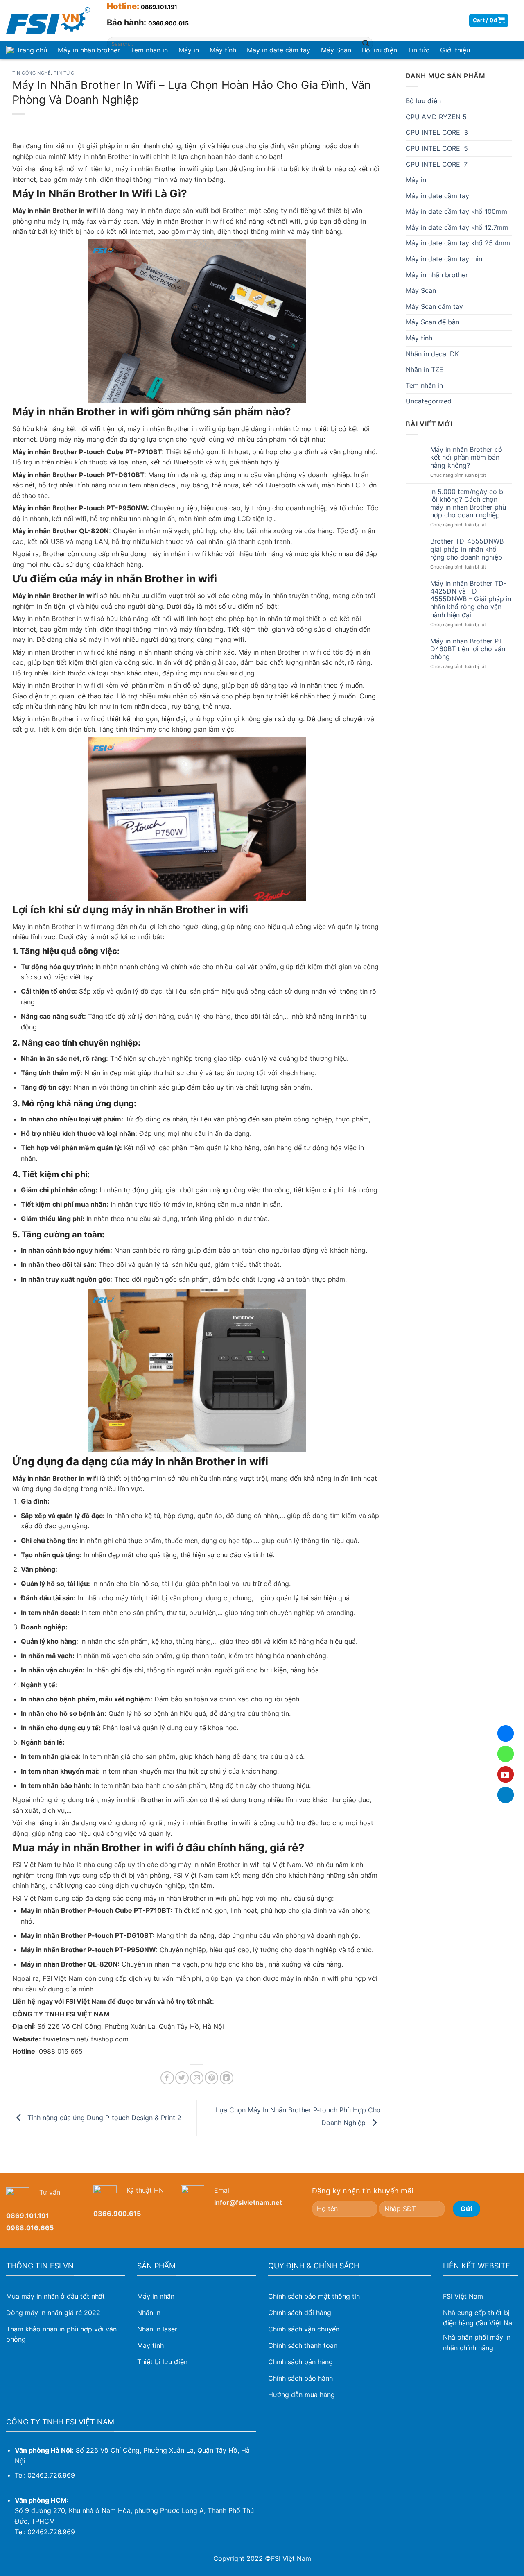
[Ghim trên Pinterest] (211, 2078)
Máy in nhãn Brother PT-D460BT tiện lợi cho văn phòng (468, 649)
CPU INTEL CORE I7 (437, 164)
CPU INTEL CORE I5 (437, 148)
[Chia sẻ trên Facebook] (167, 2078)
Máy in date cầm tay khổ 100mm (456, 211)
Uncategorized (429, 401)
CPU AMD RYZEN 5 (436, 117)
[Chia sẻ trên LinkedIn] (227, 2078)
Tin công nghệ (32, 73)
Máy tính (419, 338)
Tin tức (64, 73)
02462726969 (506, 1754)
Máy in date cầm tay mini (445, 259)
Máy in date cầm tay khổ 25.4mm (458, 243)
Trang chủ (32, 50)
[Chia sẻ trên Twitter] (182, 2078)
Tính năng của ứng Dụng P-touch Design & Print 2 (103, 2117)
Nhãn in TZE (425, 369)
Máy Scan (421, 290)
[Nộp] (366, 44)
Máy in (416, 180)
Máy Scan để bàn (433, 322)
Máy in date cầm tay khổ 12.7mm (457, 227)
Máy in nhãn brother (89, 50)
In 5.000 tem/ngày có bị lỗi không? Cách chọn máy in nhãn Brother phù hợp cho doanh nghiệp (468, 504)
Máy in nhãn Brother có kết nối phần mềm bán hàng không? (466, 457)
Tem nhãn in (424, 385)
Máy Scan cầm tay (434, 306)
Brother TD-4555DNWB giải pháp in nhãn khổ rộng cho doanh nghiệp (467, 549)
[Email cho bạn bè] (197, 2078)
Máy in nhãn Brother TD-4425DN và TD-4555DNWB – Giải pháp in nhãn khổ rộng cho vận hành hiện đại (471, 599)
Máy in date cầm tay (437, 196)
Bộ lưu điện (423, 101)
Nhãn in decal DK (432, 354)
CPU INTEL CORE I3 (437, 132)
